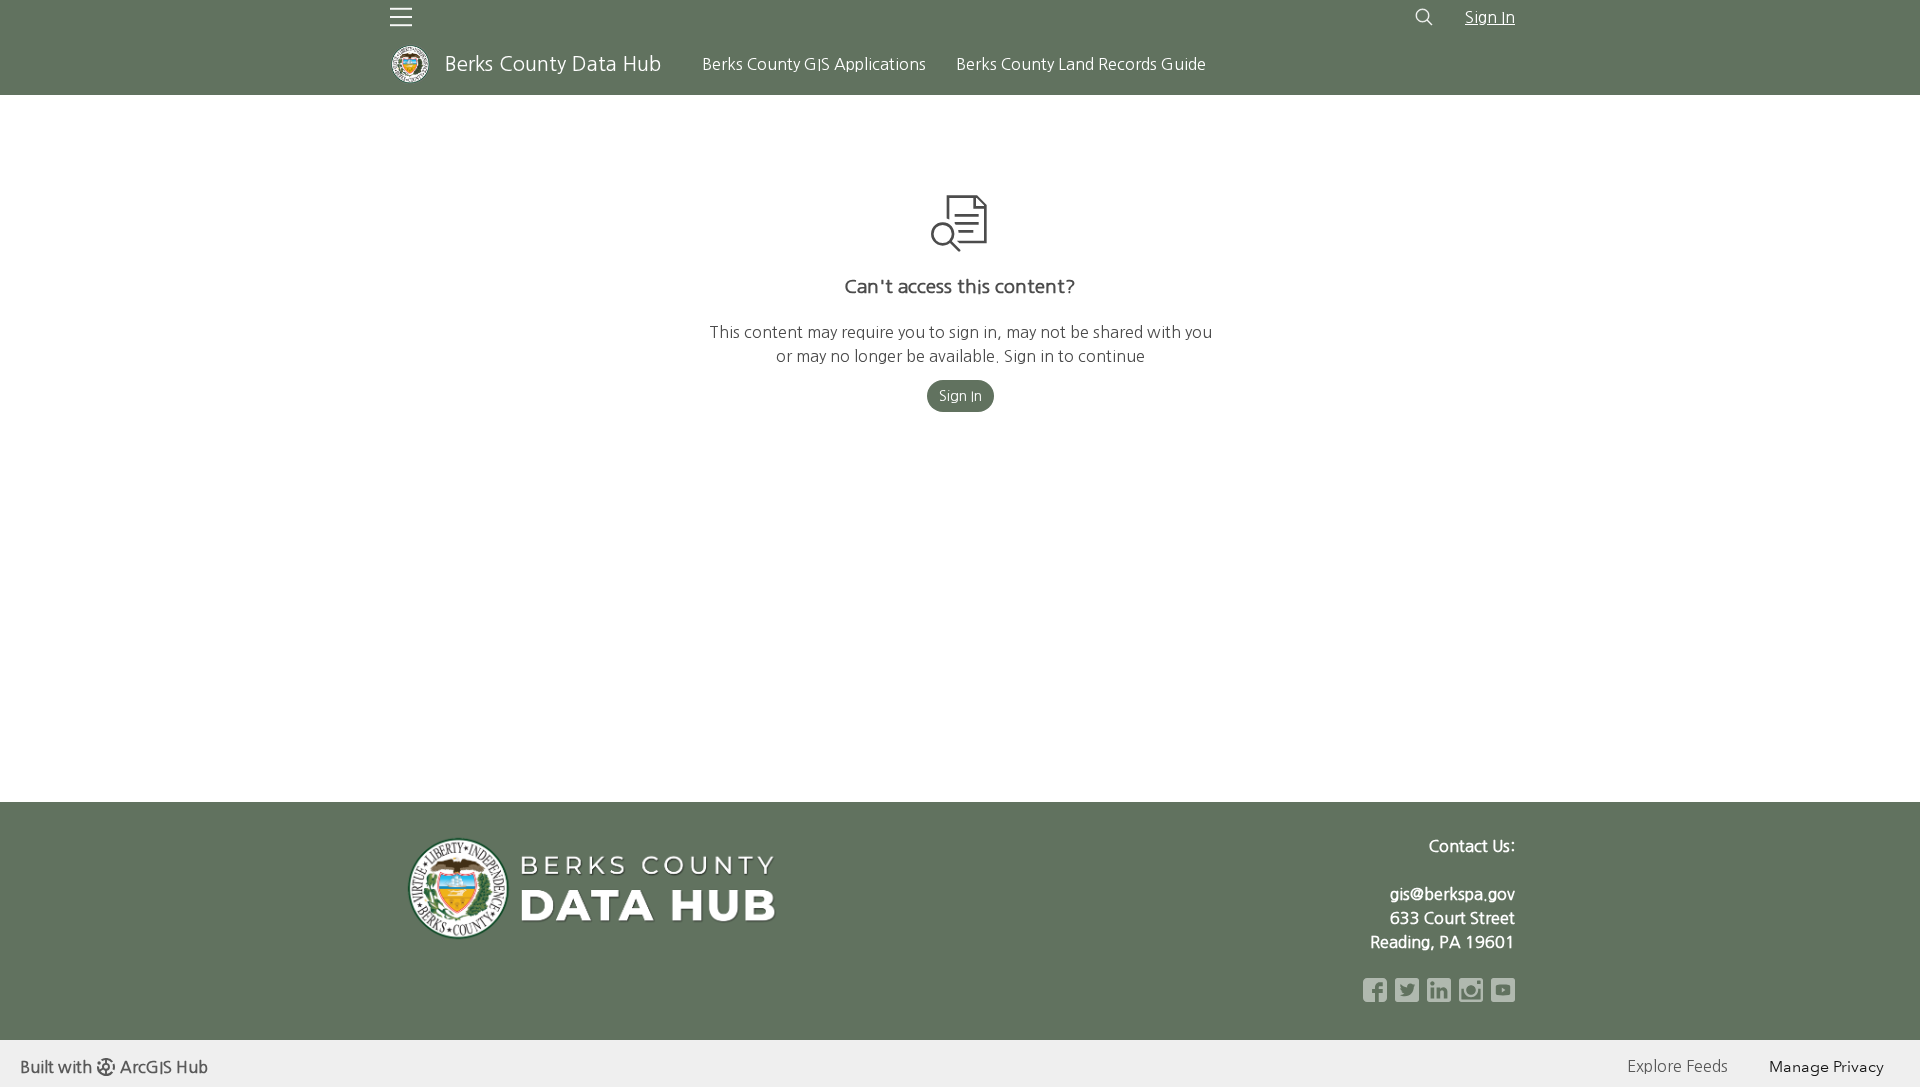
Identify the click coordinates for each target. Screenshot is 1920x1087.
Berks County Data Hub (553, 64)
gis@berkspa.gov (1452, 894)
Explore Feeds (1677, 1066)
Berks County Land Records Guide (1081, 64)
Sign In (1490, 17)
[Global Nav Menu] (401, 17)
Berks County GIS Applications (814, 64)
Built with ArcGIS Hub (114, 1067)
